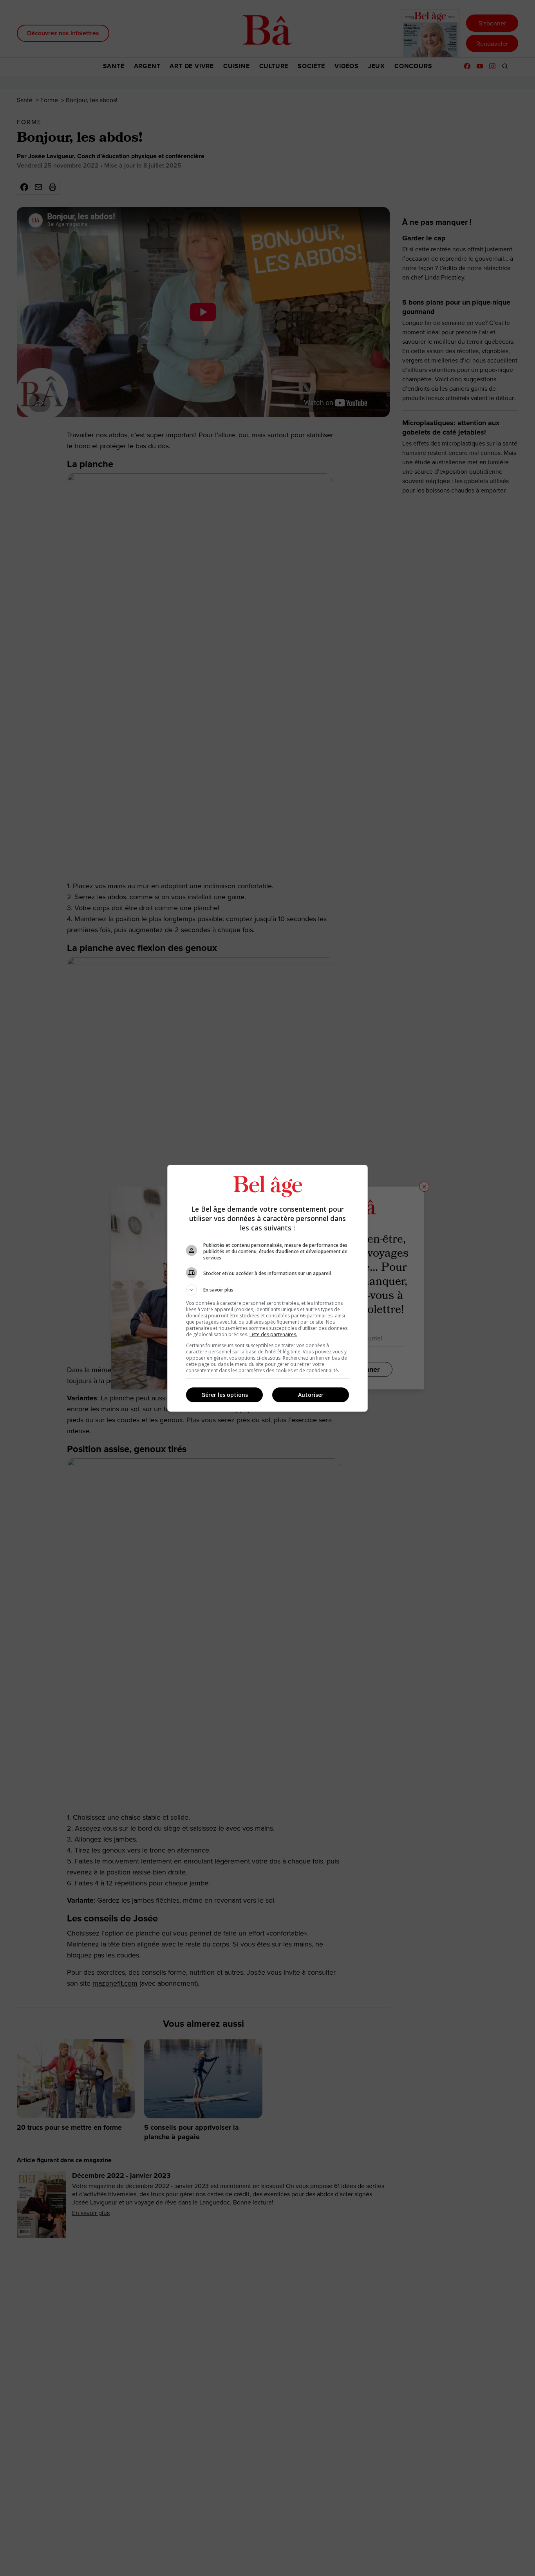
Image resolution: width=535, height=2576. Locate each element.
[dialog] (267, 1288)
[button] (267, 1290)
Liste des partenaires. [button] (273, 1334)
